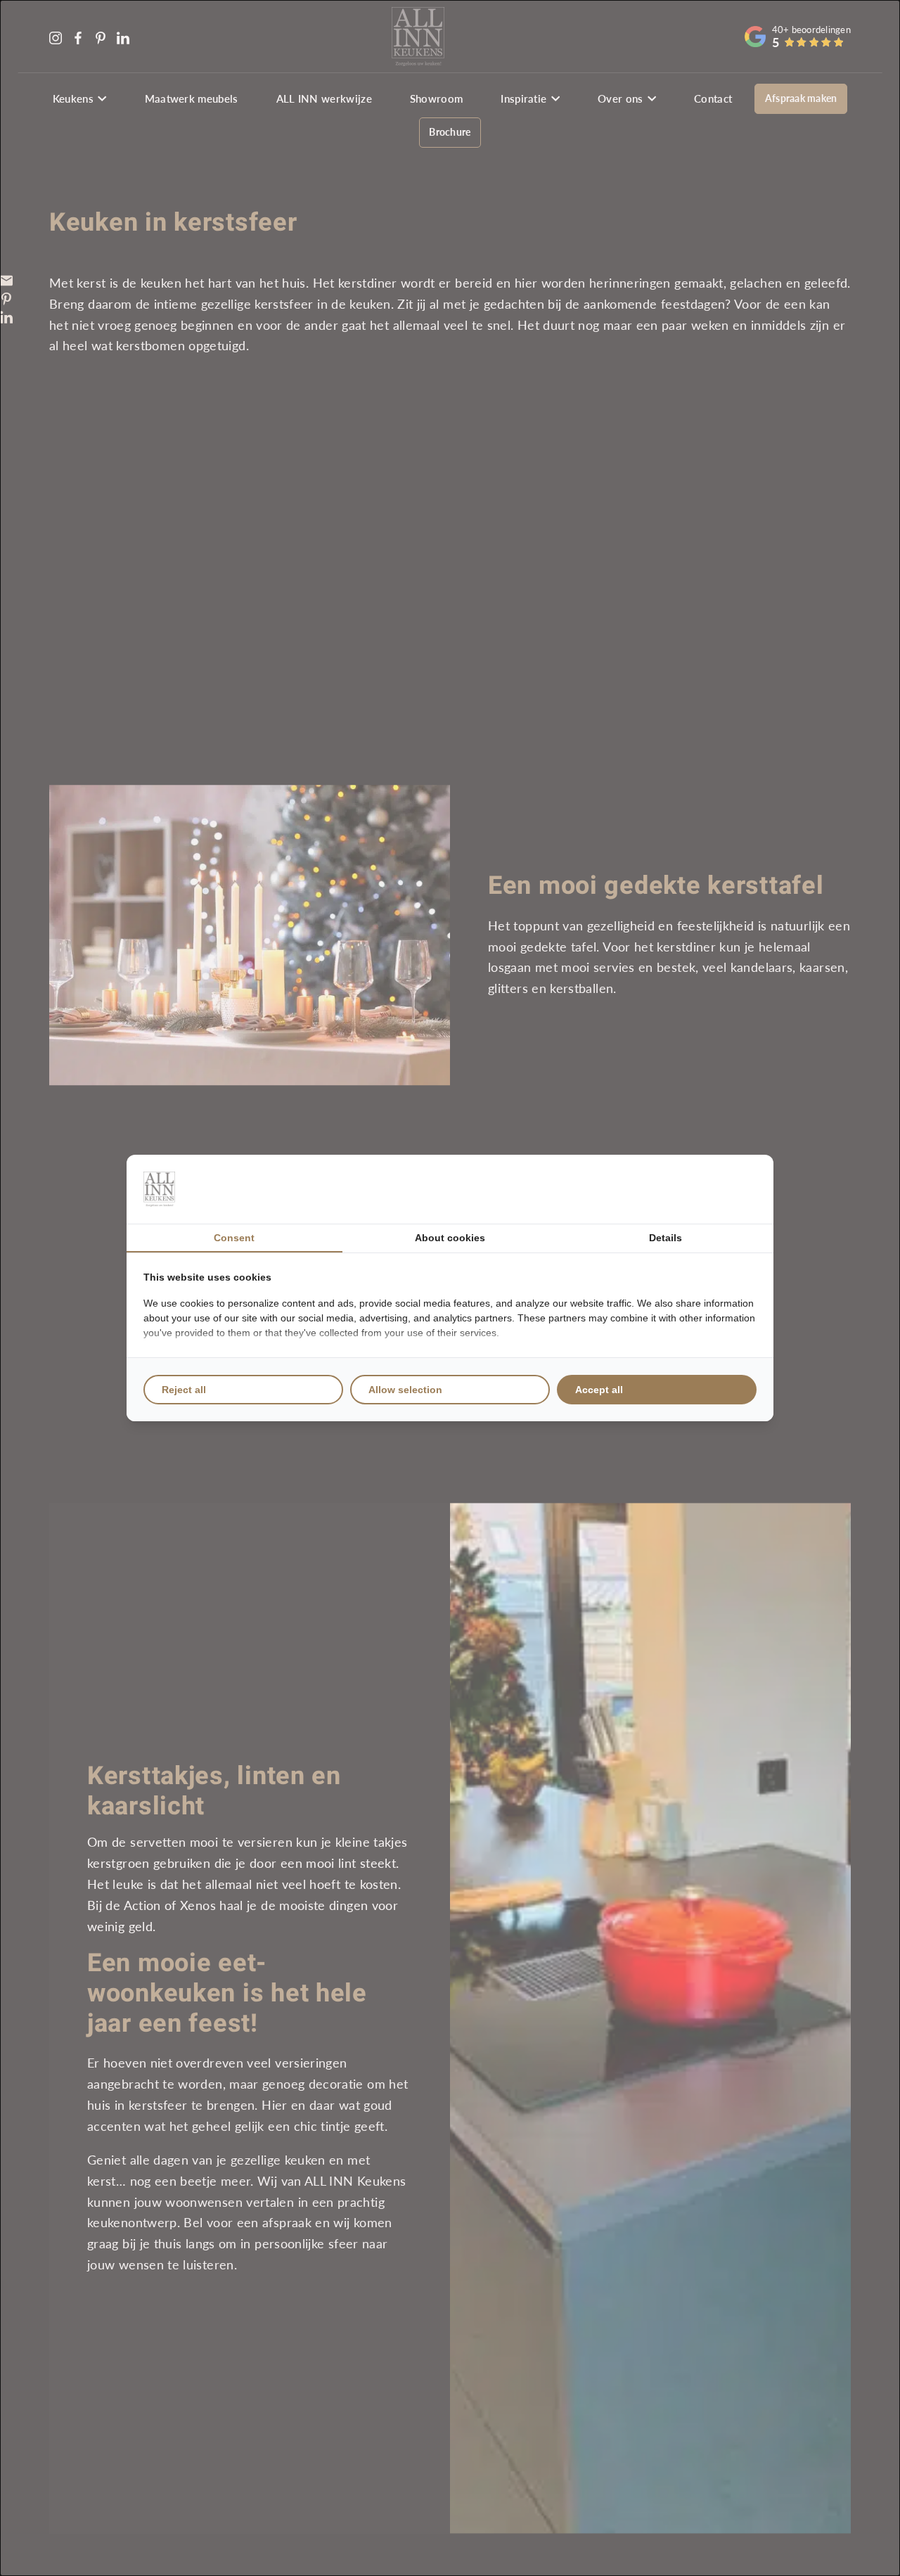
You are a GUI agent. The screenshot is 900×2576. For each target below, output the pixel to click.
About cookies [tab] (450, 1238)
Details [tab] (666, 1238)
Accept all (599, 1390)
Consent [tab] (234, 1238)
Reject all (184, 1390)
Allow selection (405, 1390)
